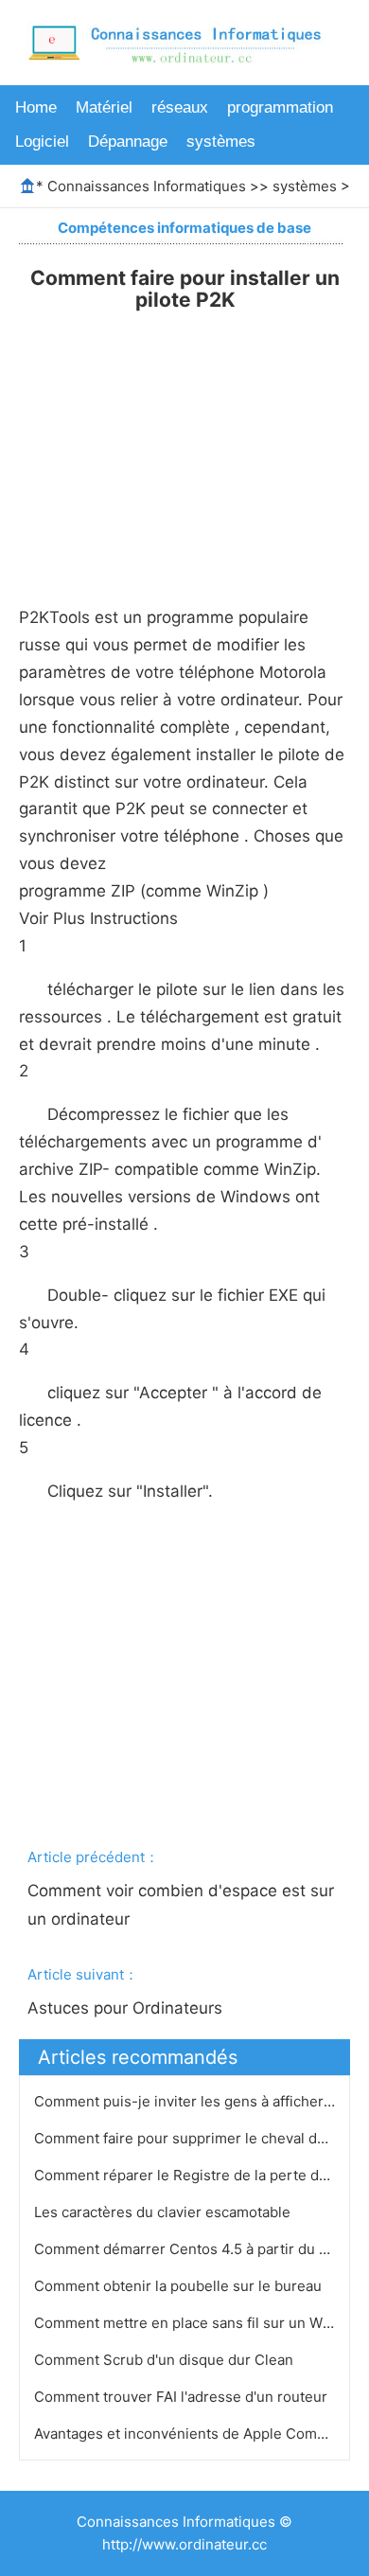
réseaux (180, 107)
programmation (280, 107)
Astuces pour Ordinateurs (127, 2008)
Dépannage (128, 142)
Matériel (104, 107)
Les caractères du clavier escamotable (164, 2212)
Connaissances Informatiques (147, 186)
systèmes (221, 142)
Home (36, 107)
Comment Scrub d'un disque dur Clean (166, 2360)
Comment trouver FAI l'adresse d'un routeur (183, 2397)
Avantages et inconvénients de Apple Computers (199, 2434)
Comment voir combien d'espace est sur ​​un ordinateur (183, 1905)
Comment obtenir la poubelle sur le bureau (180, 2286)
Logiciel (42, 142)
